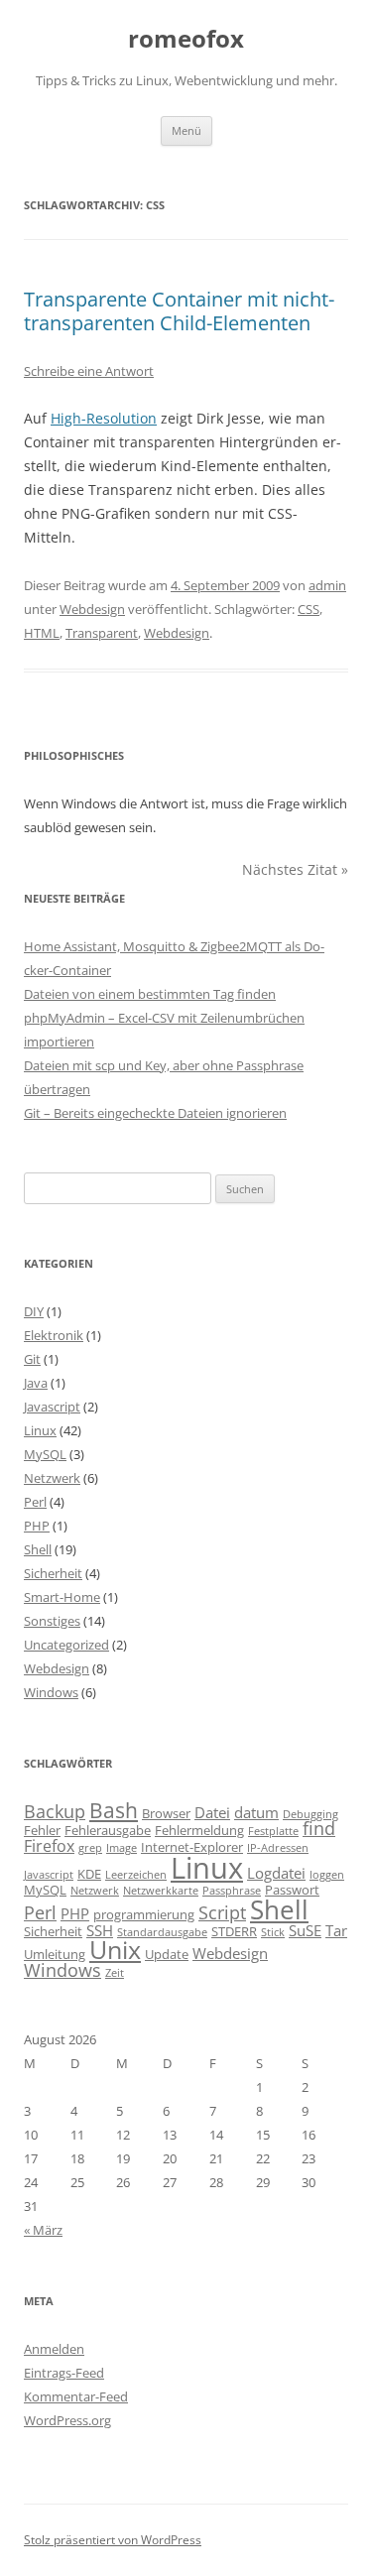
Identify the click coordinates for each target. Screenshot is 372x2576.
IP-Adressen (278, 1848)
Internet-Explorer (192, 1847)
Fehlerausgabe (108, 1830)
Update (167, 1954)
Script (222, 1912)
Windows (51, 1692)
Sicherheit (53, 1573)
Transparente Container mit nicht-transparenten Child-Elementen (179, 311)
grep (90, 1848)
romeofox (186, 39)
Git (32, 1359)
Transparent (102, 633)
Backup (55, 1811)
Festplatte (273, 1831)
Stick (273, 1932)
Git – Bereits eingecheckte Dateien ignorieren (155, 1113)
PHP (37, 1526)
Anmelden (54, 2349)
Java (36, 1383)
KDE (89, 1874)
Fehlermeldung (199, 1830)
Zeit (115, 1973)
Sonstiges (52, 1621)
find (319, 1828)
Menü (186, 130)
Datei (212, 1812)
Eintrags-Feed (64, 2373)
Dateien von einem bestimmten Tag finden (150, 994)
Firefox (49, 1846)
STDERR (234, 1931)
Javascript (52, 1407)
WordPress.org (67, 2420)
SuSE (305, 1930)
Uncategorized (66, 1645)
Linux (40, 1430)
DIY (34, 1311)
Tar (336, 1930)
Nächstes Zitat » (295, 869)
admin (327, 585)
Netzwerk (52, 1478)
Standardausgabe (162, 1932)
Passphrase (232, 1891)
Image (122, 1848)
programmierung (144, 1914)
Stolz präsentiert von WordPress (113, 2540)
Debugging (310, 1814)
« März (43, 2230)
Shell (38, 1549)
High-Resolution (104, 418)
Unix (115, 1950)
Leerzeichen (136, 1875)
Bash (114, 1810)
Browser (166, 1813)
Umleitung (55, 1954)
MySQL (45, 1454)
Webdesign (92, 609)
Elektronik (54, 1335)
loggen (327, 1875)
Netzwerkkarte (161, 1891)
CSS (309, 609)
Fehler (42, 1830)
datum (256, 1812)
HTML (42, 633)
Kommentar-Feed (76, 2396)
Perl (35, 1502)
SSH (100, 1930)
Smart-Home (62, 1597)
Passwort (292, 1890)
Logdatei (276, 1873)
